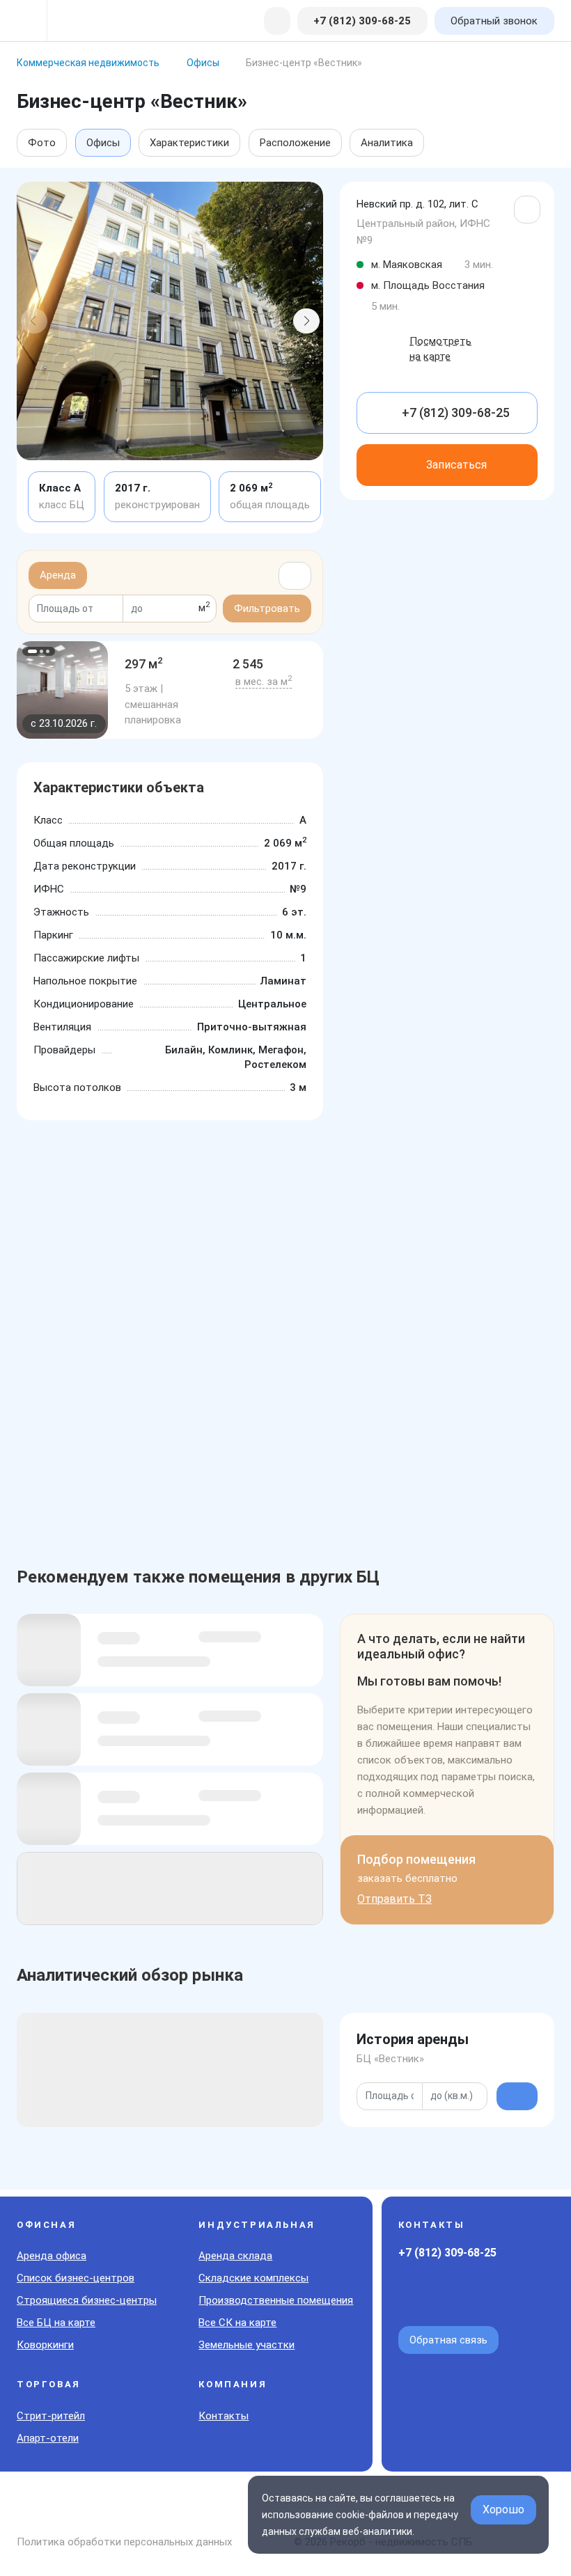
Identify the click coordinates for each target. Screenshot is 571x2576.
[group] (62, 690)
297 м (144, 664)
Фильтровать (267, 608)
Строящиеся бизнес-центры (87, 2300)
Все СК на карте (237, 2323)
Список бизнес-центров (76, 2278)
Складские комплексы (253, 2278)
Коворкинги (45, 2345)
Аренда (58, 575)
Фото (42, 143)
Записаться (456, 465)
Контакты (224, 2416)
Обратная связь (448, 2340)
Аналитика (387, 143)
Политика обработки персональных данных (124, 2542)
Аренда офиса (52, 2256)
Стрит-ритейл (51, 2416)
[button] (34, 321)
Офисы (103, 143)
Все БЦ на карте (56, 2323)
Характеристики (189, 143)
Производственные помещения (276, 2300)
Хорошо (503, 2510)
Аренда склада (235, 2256)
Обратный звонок (494, 21)
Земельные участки (247, 2345)
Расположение (295, 143)
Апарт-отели (48, 2438)
